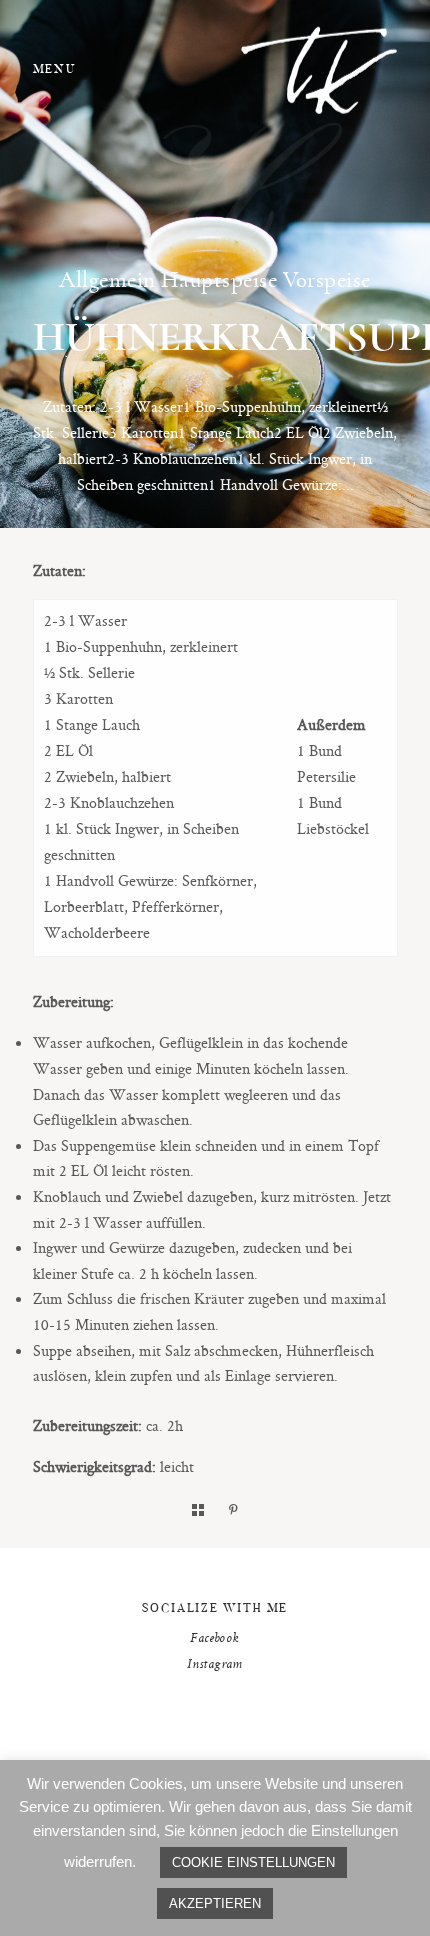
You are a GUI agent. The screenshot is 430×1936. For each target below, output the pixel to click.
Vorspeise (327, 280)
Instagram (215, 1665)
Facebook (214, 1639)
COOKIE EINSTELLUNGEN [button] (253, 1862)
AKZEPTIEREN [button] (215, 1903)
